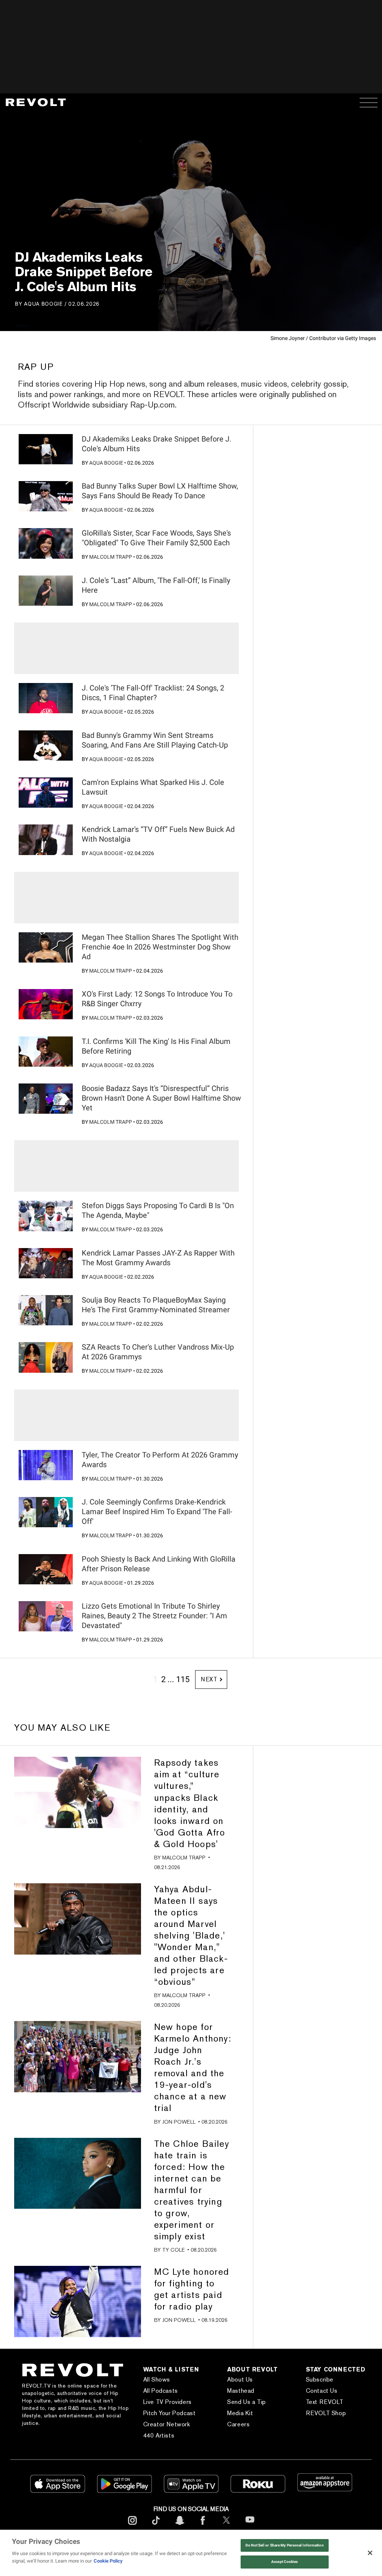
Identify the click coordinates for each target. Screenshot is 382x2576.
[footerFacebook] (203, 2526)
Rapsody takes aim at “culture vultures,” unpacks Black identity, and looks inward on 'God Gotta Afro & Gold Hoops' (190, 1803)
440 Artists (159, 2435)
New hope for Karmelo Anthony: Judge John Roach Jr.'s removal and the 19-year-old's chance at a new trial (193, 2067)
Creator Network (167, 2424)
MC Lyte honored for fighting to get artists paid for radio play (192, 2289)
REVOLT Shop (326, 2413)
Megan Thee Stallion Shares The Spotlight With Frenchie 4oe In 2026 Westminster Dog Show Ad (160, 947)
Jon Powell (179, 2122)
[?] (46, 449)
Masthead (241, 2391)
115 (183, 1679)
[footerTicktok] (156, 2526)
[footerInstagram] (132, 2526)
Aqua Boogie (43, 304)
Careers (238, 2424)
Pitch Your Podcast (170, 2413)
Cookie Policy (108, 2561)
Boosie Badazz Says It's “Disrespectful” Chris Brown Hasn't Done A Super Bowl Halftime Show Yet (161, 1098)
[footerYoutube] (250, 2527)
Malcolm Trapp (111, 557)
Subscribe (320, 2379)
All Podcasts (161, 2391)
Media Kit (240, 2413)
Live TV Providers (167, 2402)
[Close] (370, 2553)
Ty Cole (173, 2250)
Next (209, 1679)
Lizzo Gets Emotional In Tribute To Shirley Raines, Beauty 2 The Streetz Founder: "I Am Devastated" (154, 1616)
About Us (240, 2379)
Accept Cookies (284, 2562)
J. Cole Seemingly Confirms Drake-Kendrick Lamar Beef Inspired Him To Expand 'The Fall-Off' (157, 1512)
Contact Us (322, 2391)
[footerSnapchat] (179, 2526)
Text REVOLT (325, 2402)
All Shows (157, 2379)
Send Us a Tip (247, 2402)
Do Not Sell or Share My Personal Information (285, 2545)
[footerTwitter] (226, 2526)
